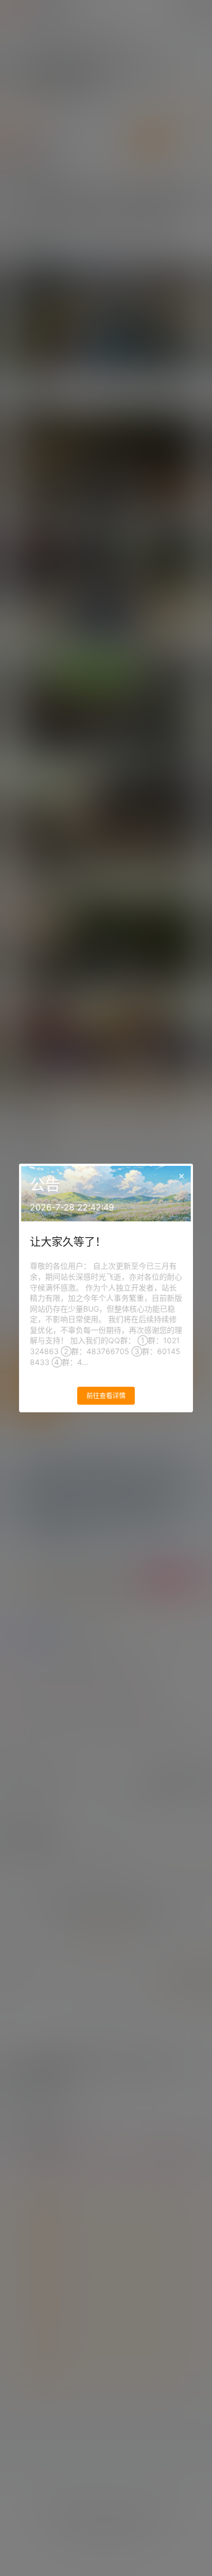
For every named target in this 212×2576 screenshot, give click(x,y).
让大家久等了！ (68, 1242)
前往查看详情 (106, 1396)
